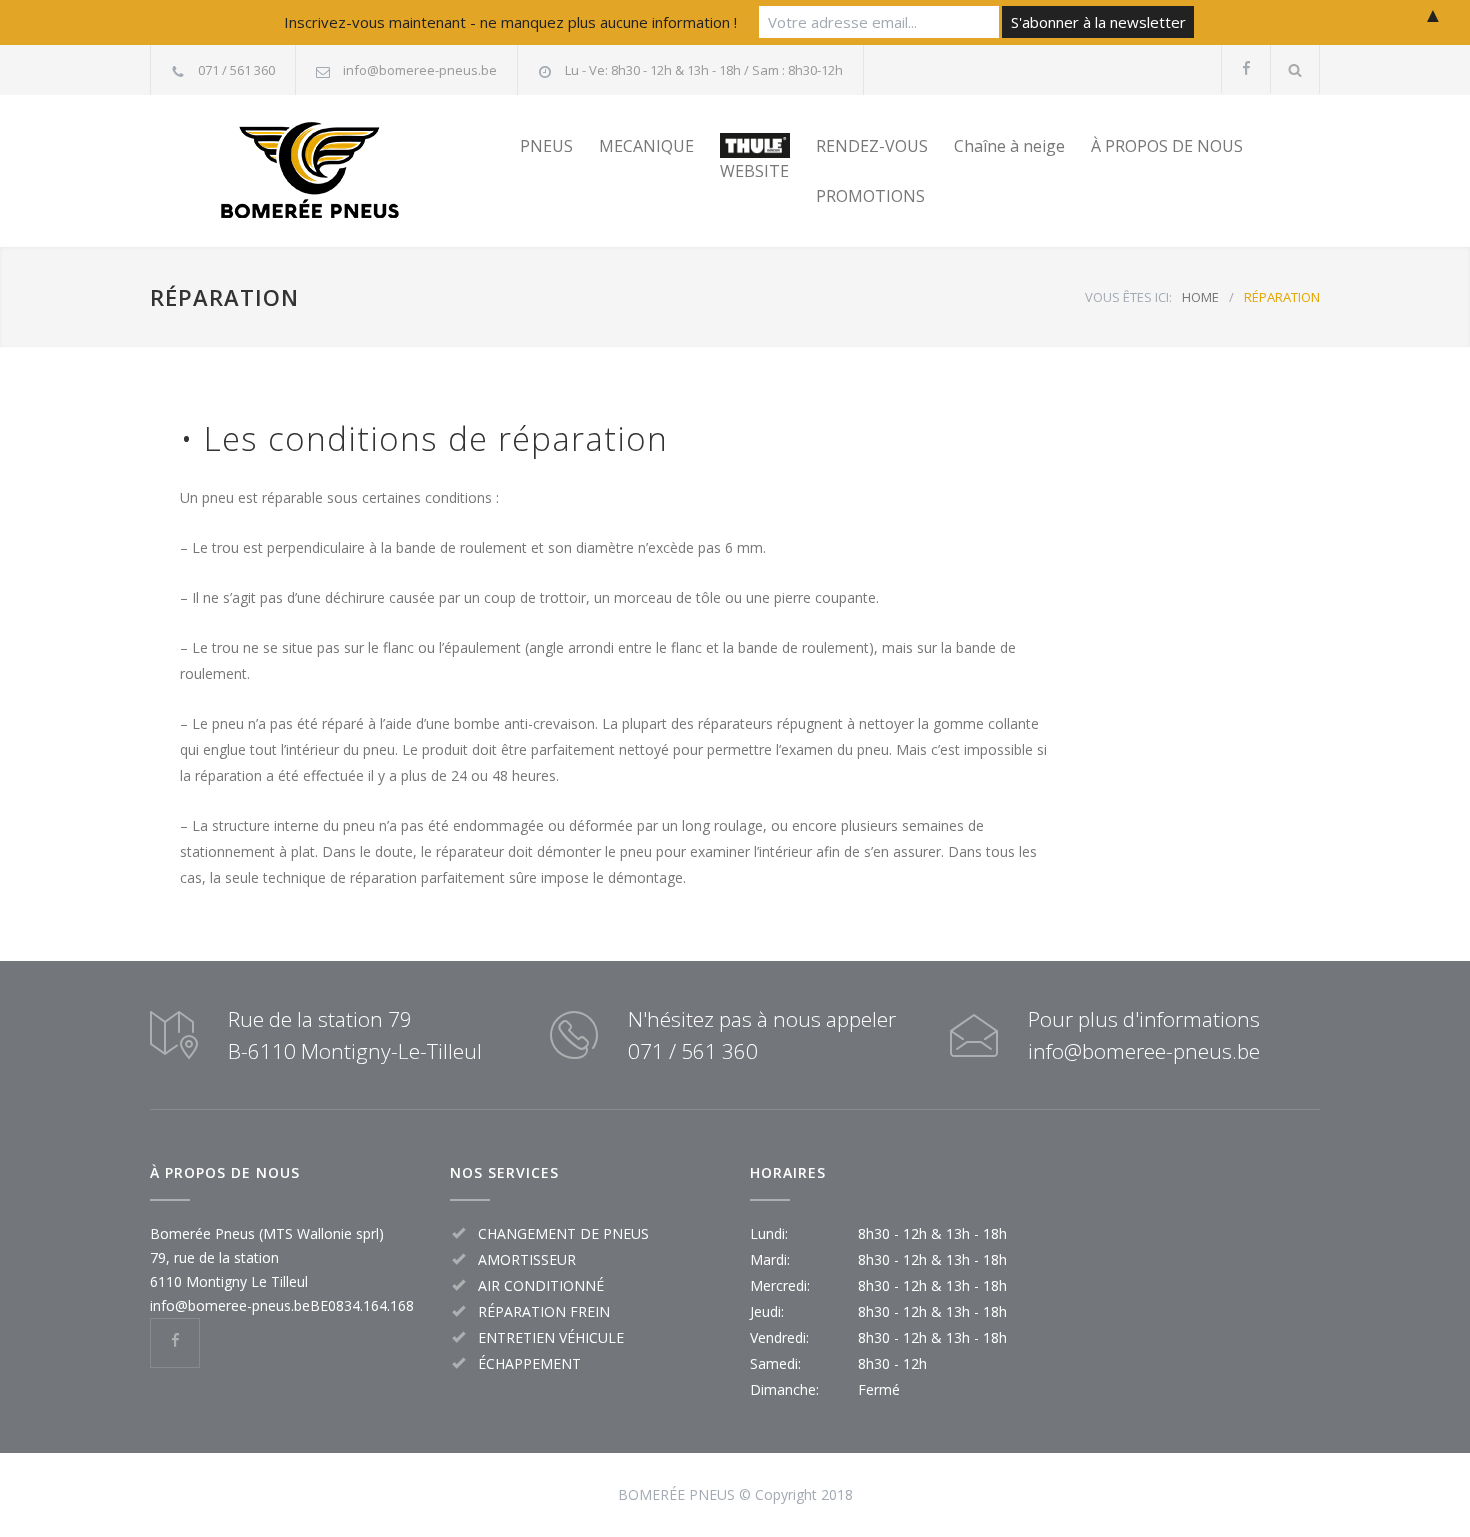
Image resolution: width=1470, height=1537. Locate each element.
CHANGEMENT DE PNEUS (563, 1233)
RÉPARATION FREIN (544, 1311)
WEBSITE (754, 171)
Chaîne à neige (1009, 146)
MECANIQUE (646, 146)
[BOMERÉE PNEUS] (335, 171)
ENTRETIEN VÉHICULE (551, 1337)
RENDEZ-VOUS (872, 146)
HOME (1200, 297)
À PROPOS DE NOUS (1167, 146)
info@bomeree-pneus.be (420, 70)
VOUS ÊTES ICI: (1128, 297)
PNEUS (546, 146)
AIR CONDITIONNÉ (541, 1285)
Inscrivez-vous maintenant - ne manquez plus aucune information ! (510, 22)
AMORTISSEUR (527, 1259)
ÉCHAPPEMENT (529, 1363)
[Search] (1295, 69)
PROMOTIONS (870, 196)
